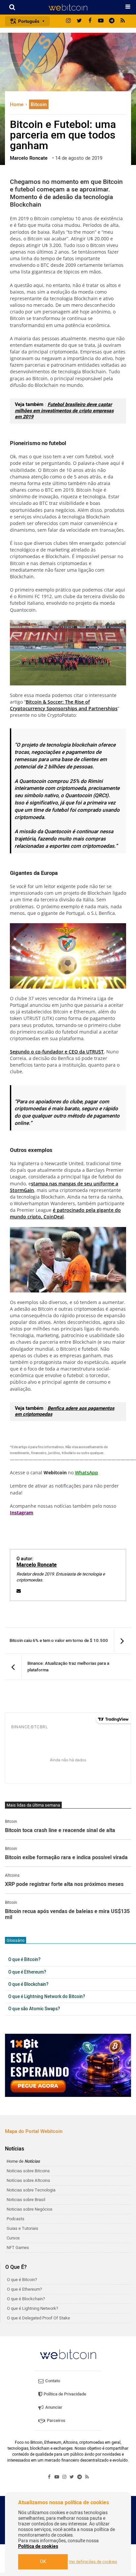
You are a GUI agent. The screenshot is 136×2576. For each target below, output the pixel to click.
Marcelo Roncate (37, 1565)
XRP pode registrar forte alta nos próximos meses (64, 1885)
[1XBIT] (68, 2065)
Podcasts (16, 2219)
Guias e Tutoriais (22, 2228)
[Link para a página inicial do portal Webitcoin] (68, 2354)
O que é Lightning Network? (33, 2308)
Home (17, 104)
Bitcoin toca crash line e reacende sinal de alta (60, 1831)
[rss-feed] (123, 21)
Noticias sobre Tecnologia (31, 2190)
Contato (52, 2381)
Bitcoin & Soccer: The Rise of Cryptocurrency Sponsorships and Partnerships (64, 705)
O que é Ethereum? (27, 1972)
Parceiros (56, 2420)
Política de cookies (38, 2546)
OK (43, 2562)
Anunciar (53, 2407)
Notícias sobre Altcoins (28, 2180)
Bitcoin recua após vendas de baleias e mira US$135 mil (67, 1915)
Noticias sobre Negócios (30, 2209)
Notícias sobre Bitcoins (28, 2171)
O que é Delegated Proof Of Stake (38, 2318)
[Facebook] (90, 21)
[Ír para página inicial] (68, 7)
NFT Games (18, 2248)
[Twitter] (79, 21)
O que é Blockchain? (28, 1984)
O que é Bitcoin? (24, 1960)
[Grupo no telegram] (112, 21)
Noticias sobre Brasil (26, 2200)
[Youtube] (101, 21)
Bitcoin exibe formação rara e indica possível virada (66, 1858)
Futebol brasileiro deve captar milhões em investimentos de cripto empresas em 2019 (64, 411)
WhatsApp (86, 1472)
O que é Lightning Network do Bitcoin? (47, 1997)
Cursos (13, 2238)
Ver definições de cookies (93, 2562)
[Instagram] (68, 21)
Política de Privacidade (64, 2394)
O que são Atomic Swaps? (34, 2009)
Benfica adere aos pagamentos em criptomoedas (65, 1411)
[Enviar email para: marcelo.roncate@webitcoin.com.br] (19, 1591)
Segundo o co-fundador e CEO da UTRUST (57, 1052)
